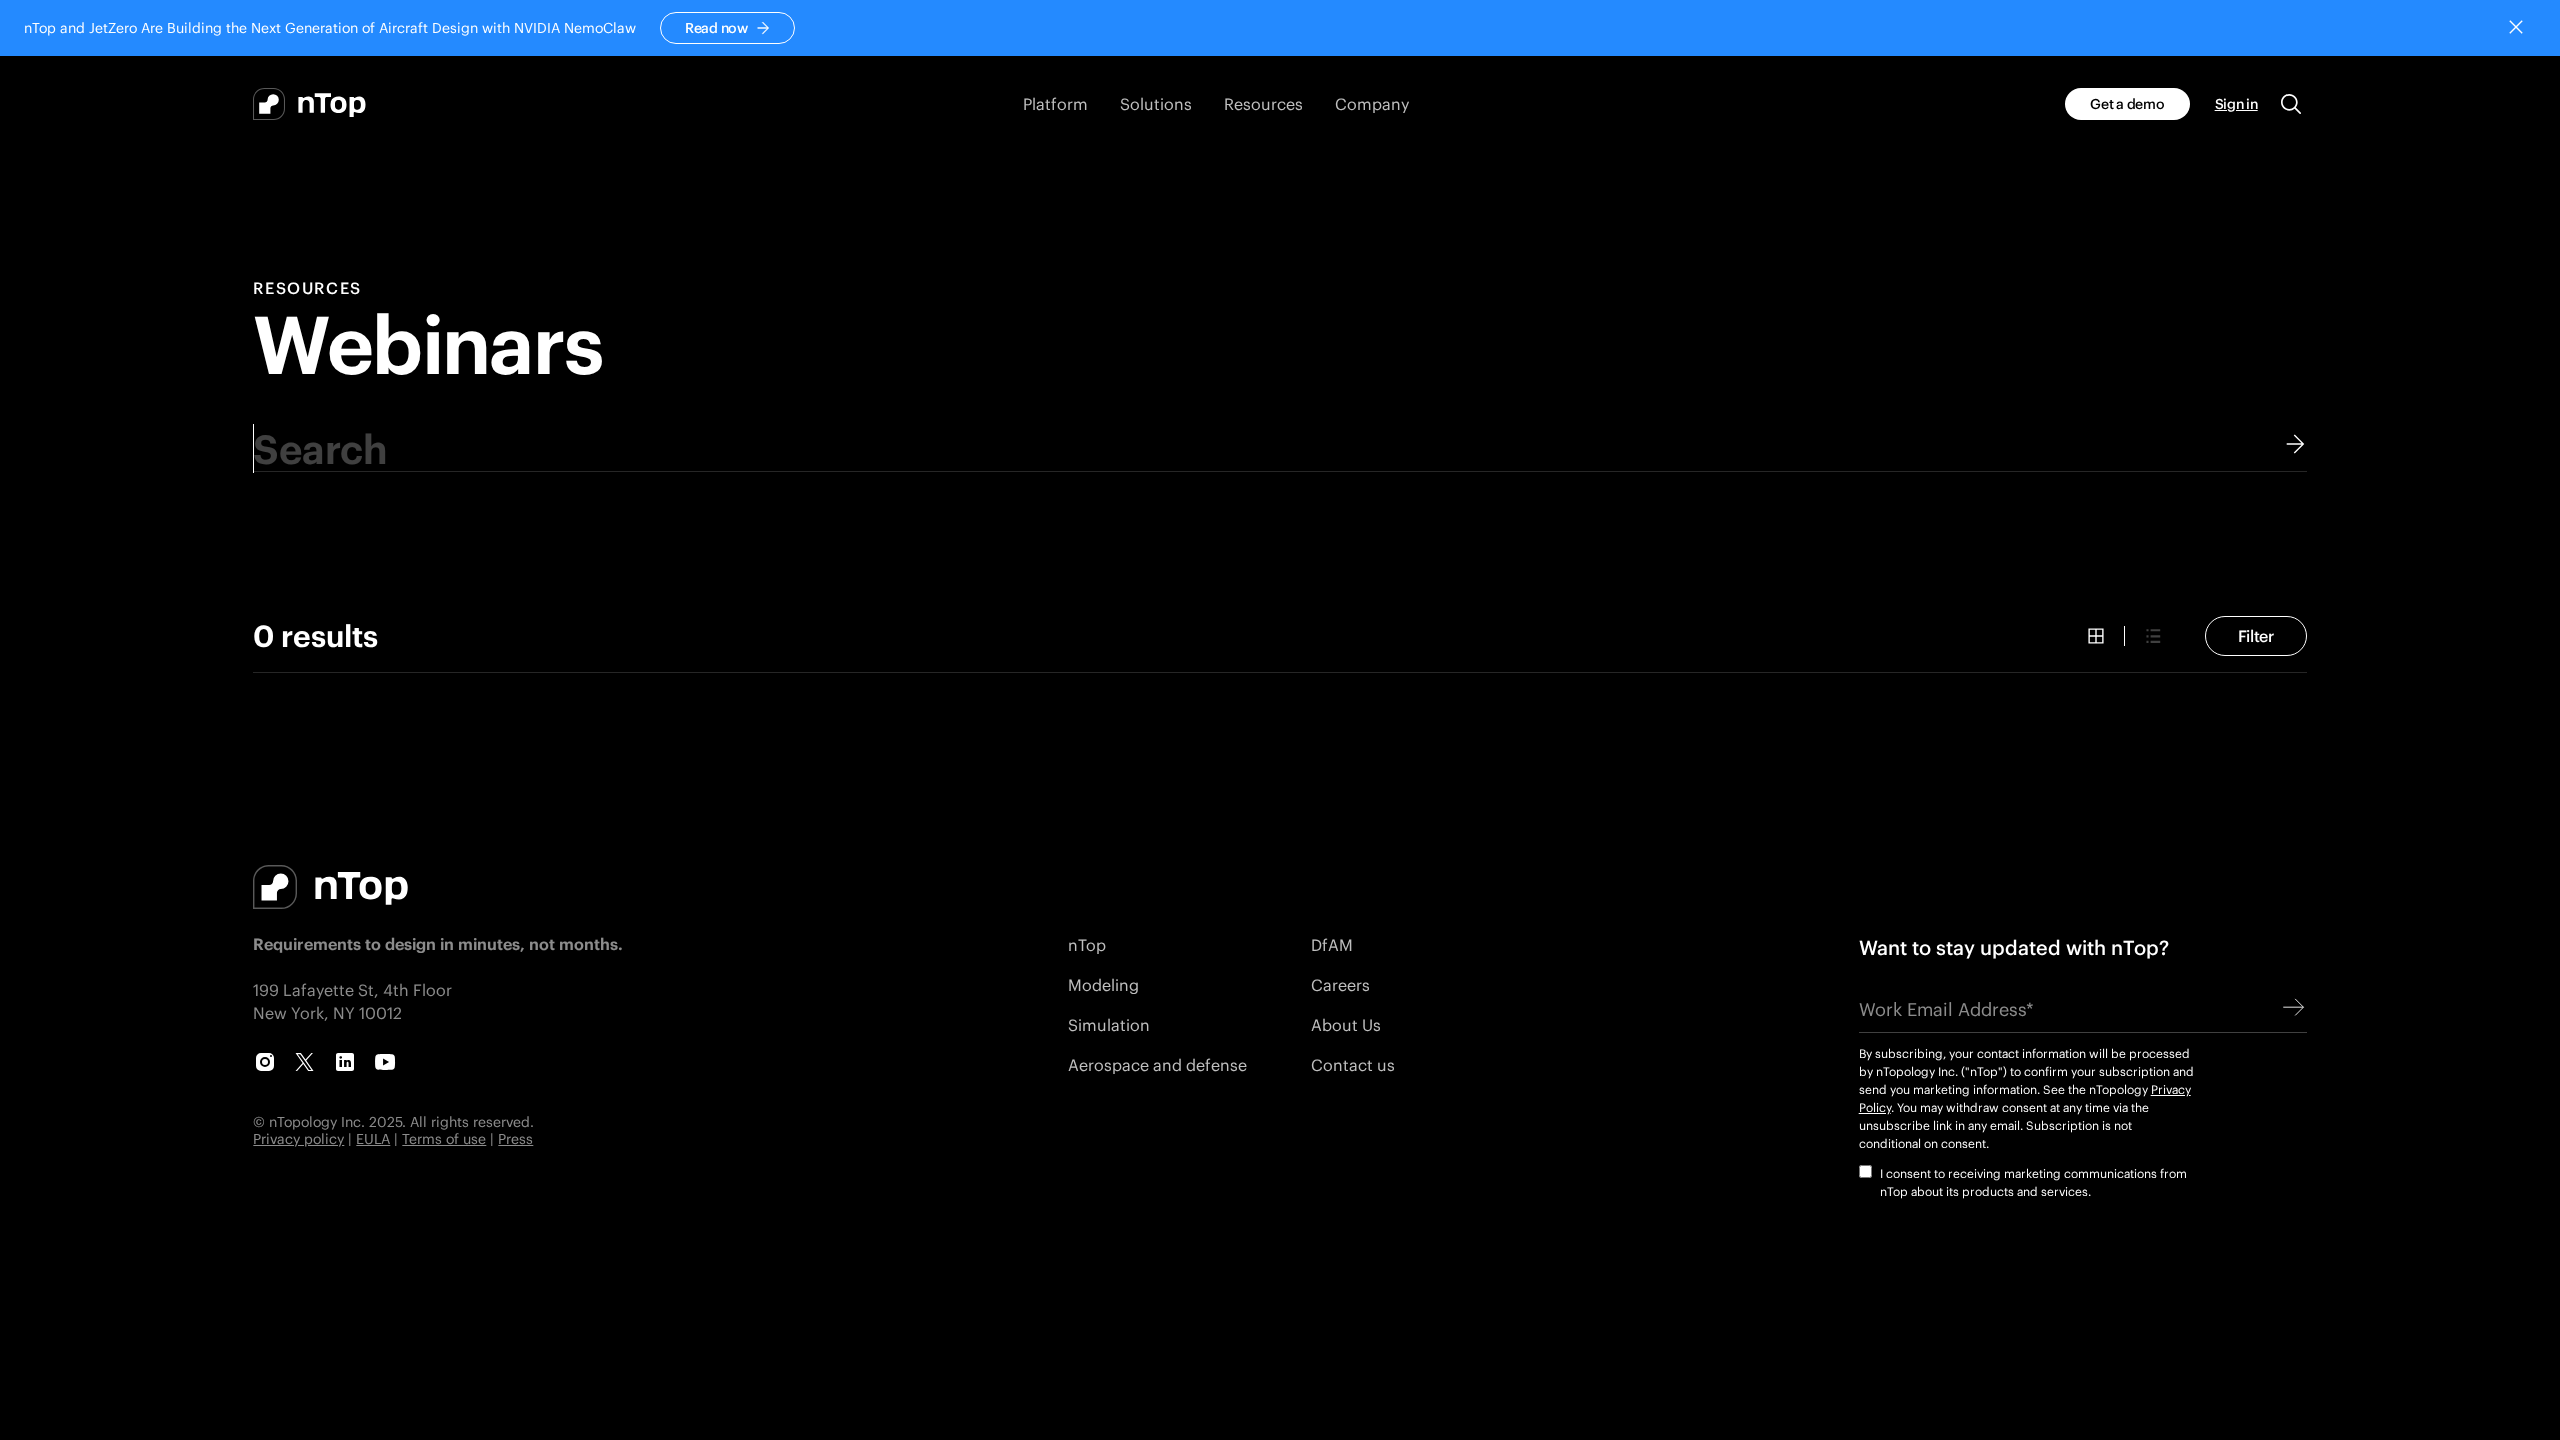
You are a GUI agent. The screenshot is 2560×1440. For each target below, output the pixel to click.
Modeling (1103, 984)
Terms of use (444, 1138)
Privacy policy (298, 1138)
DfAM (1332, 944)
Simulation (1109, 1024)
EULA (373, 1138)
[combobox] (1279, 448)
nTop (1087, 944)
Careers (1340, 984)
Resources (307, 288)
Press (515, 1138)
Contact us (1353, 1064)
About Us (1346, 1024)
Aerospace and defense (1157, 1064)
